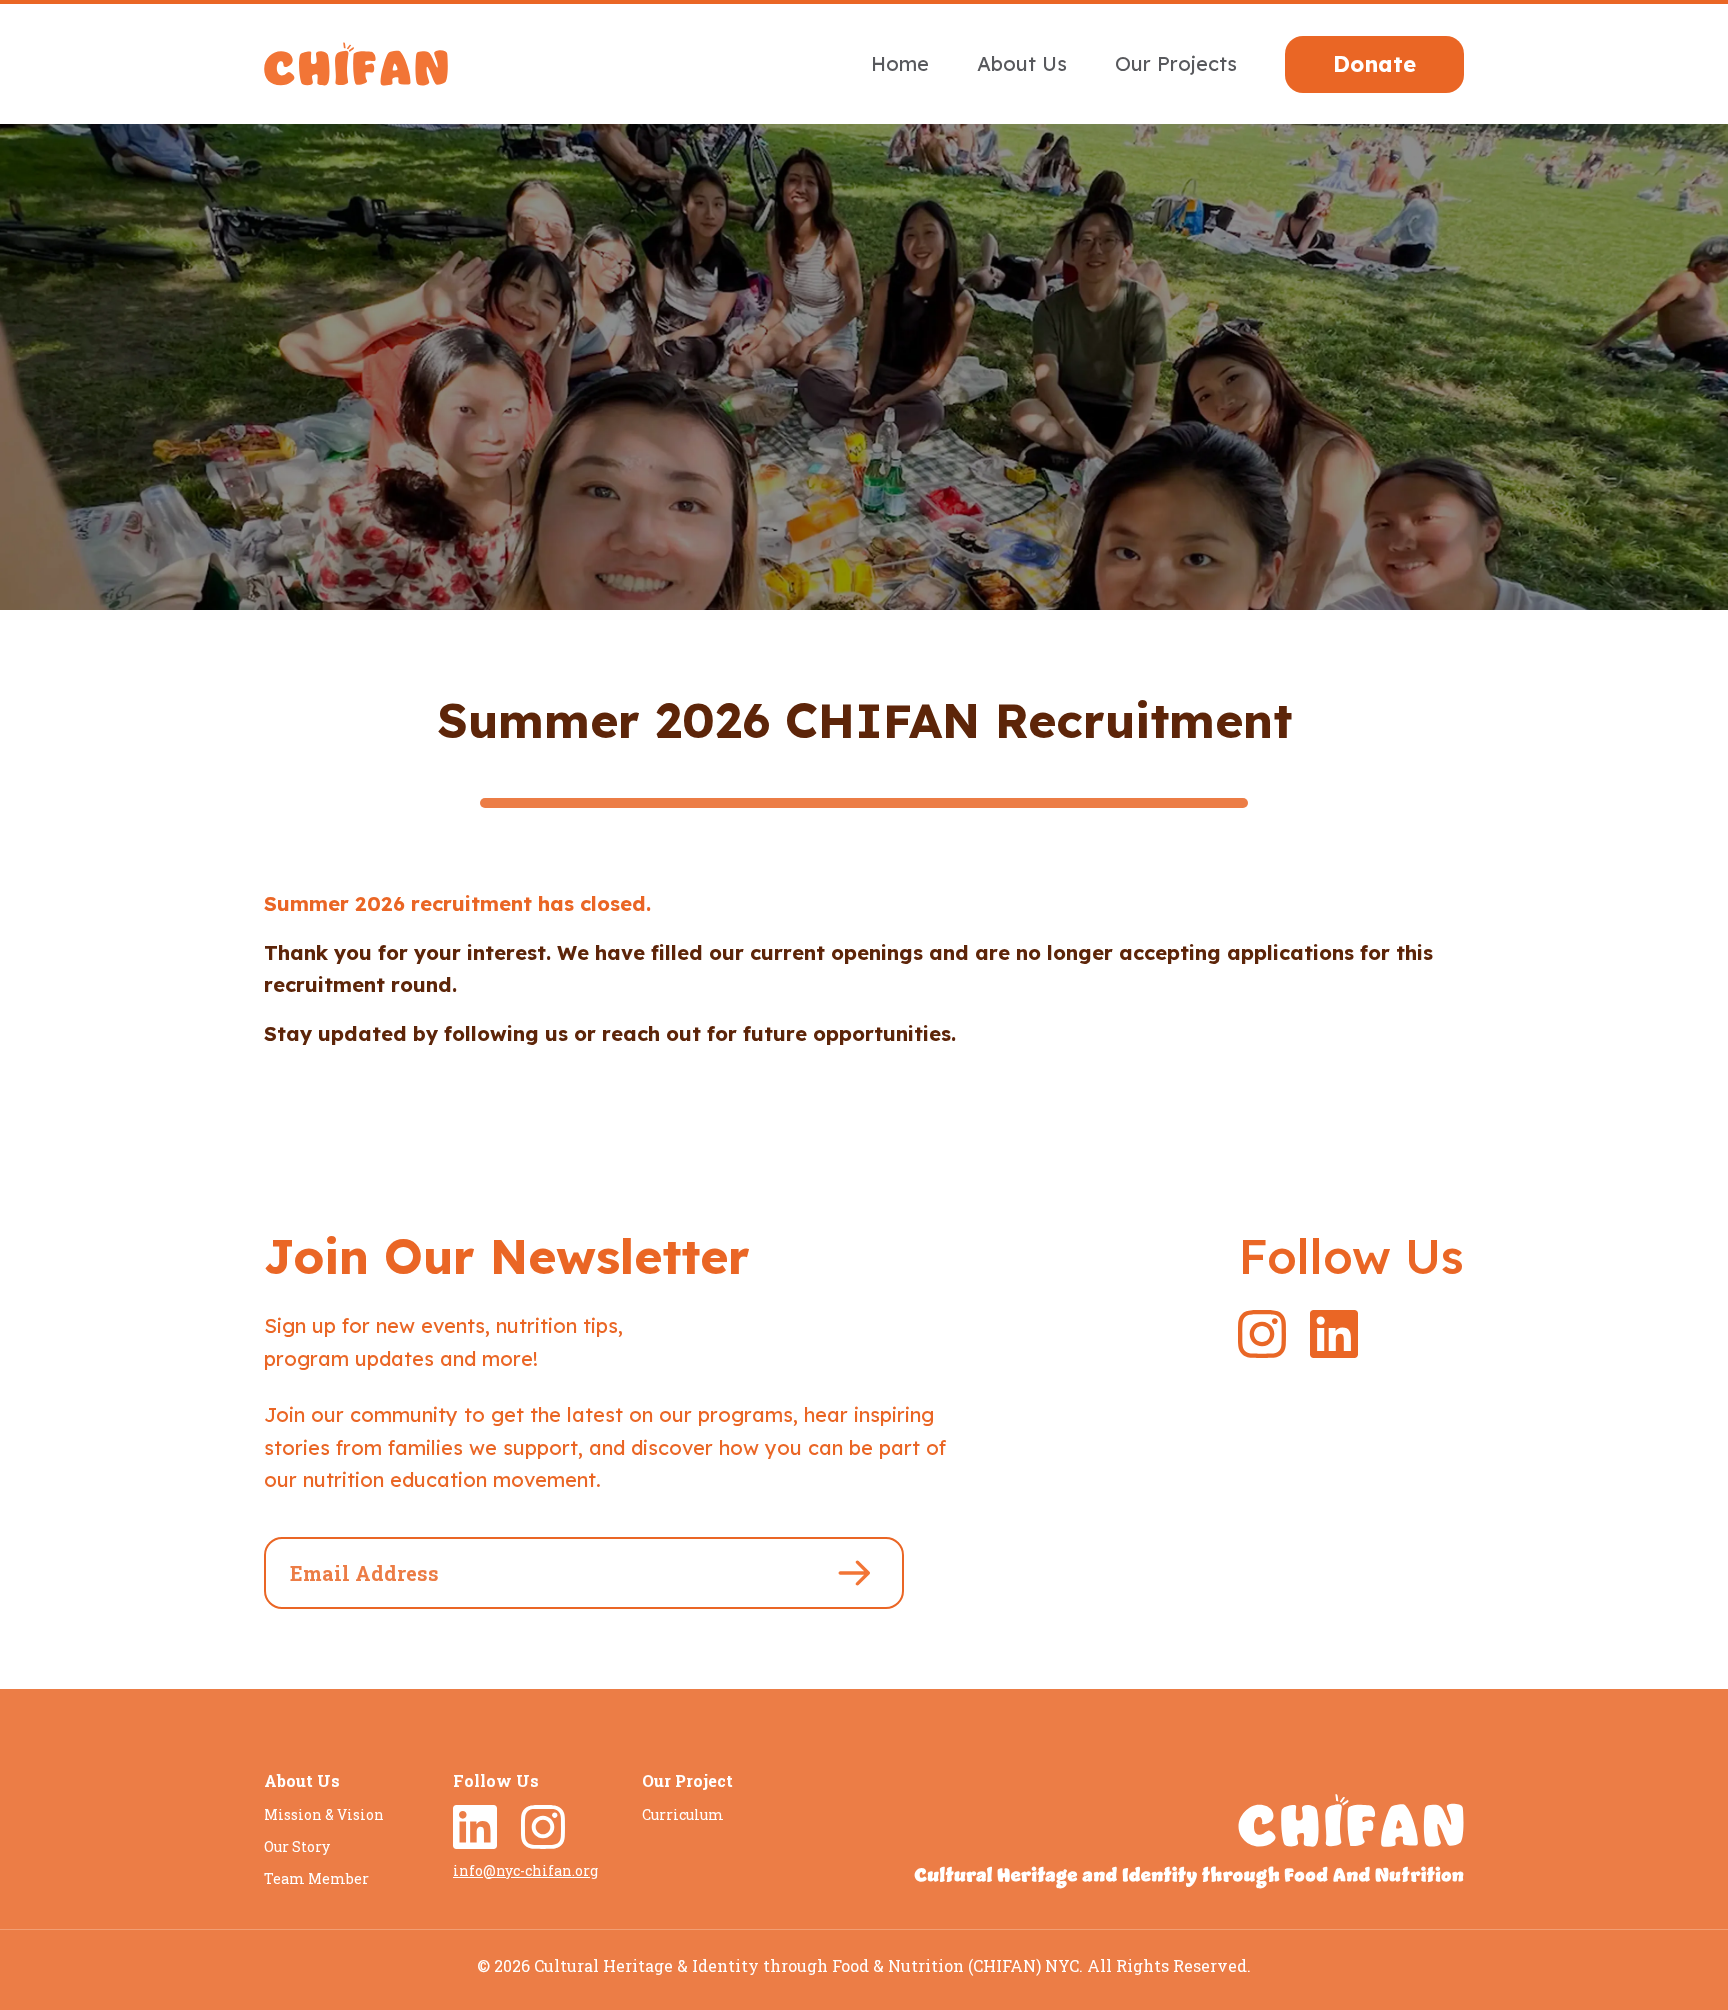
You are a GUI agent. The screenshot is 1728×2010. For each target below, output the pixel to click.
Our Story (297, 1846)
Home (900, 63)
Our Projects (1176, 63)
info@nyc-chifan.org (525, 1870)
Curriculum (683, 1814)
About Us (1022, 63)
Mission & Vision (324, 1814)
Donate (1374, 64)
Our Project (687, 1780)
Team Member (316, 1878)
